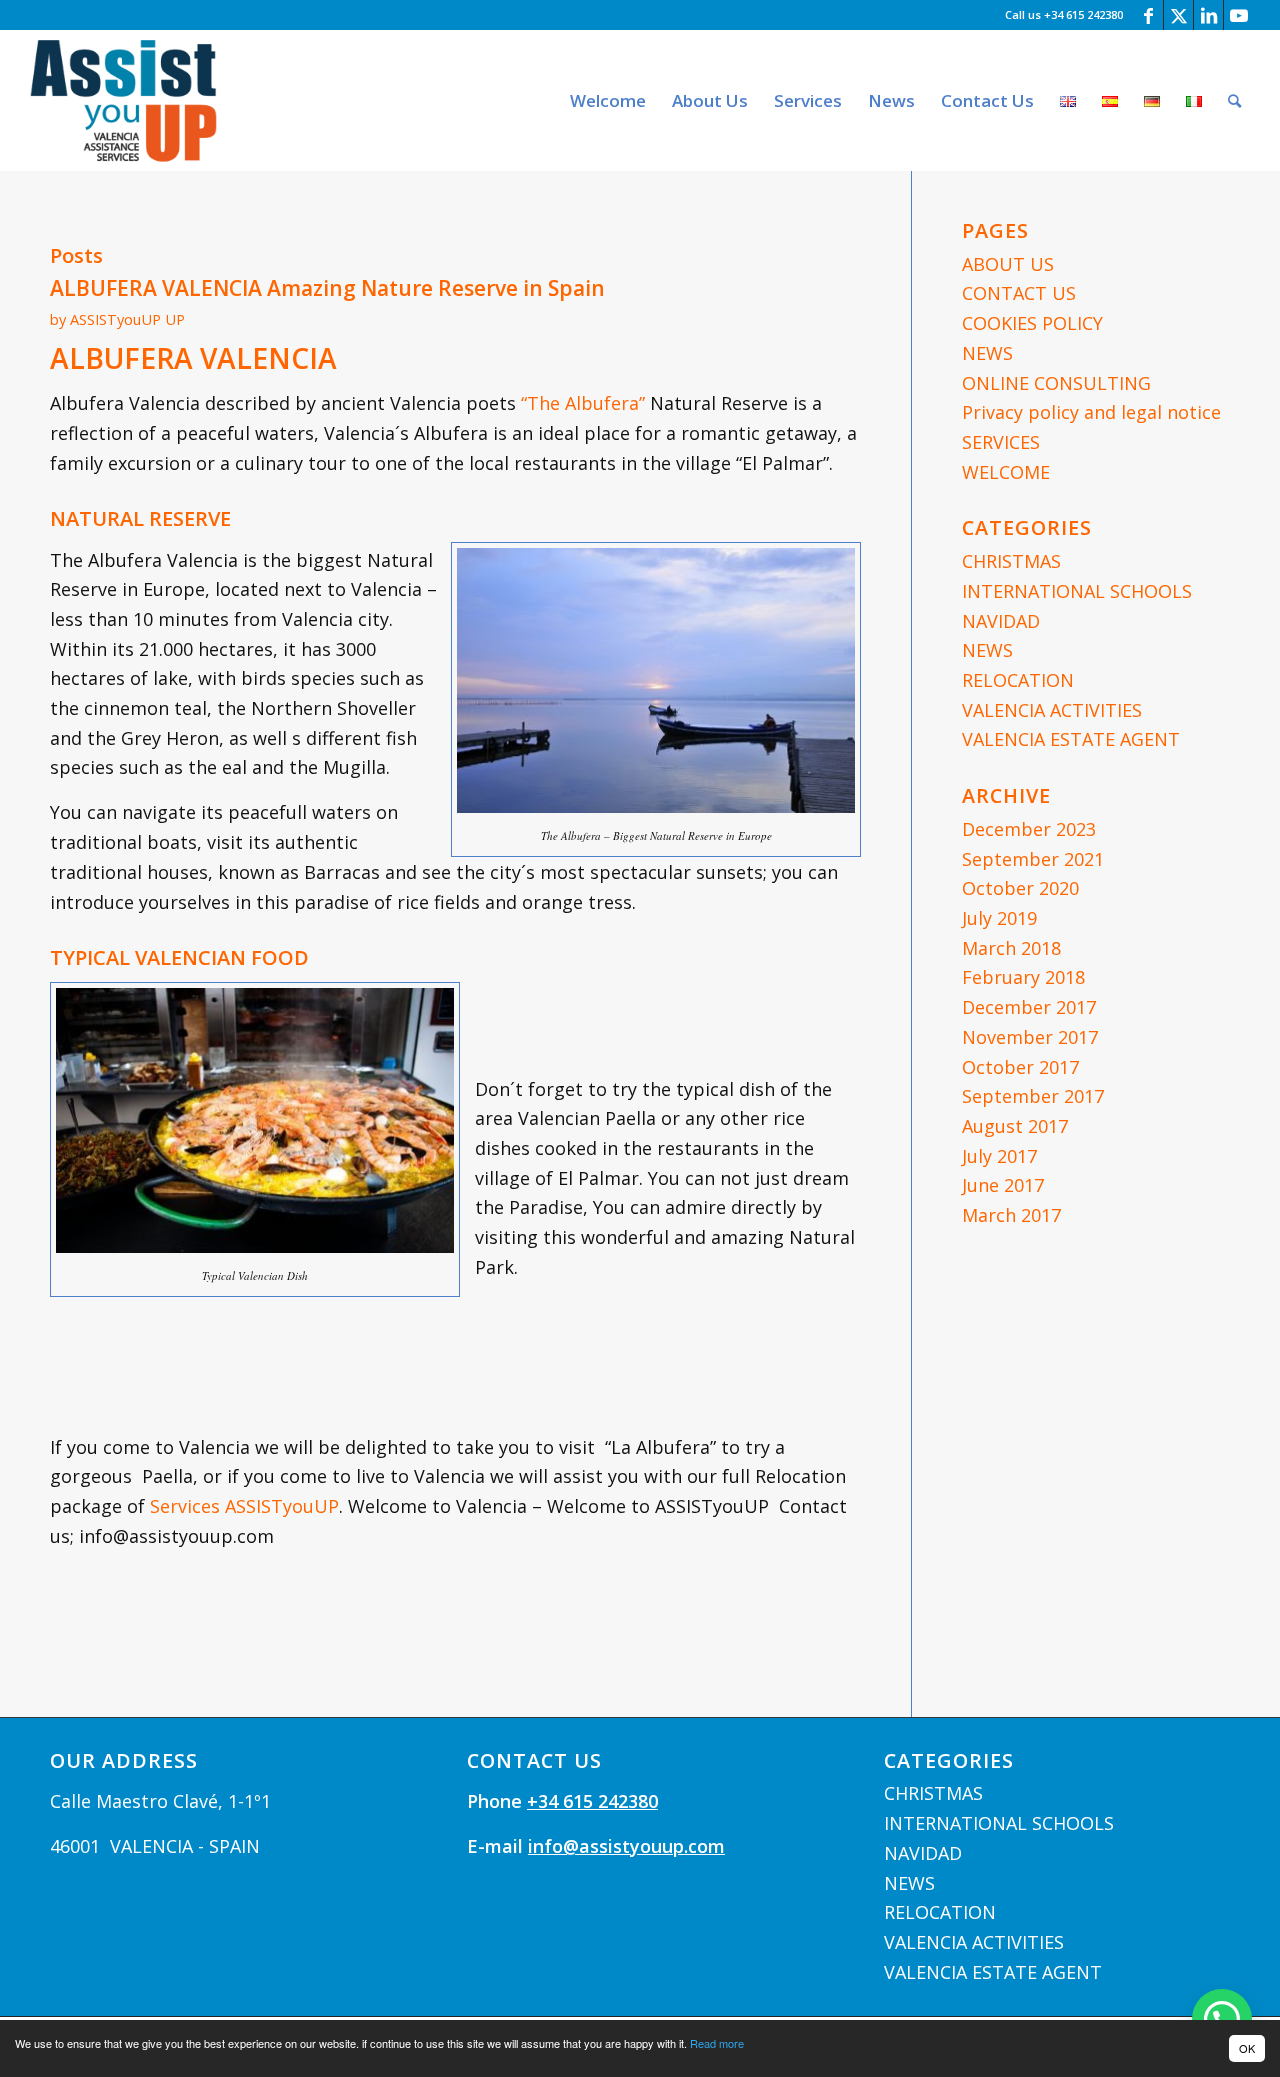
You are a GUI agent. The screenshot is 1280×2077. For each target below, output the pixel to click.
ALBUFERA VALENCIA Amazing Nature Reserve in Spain (327, 288)
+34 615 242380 (592, 1801)
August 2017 (1015, 1126)
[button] (1222, 2019)
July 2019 (999, 918)
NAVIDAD (1001, 621)
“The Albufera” (583, 403)
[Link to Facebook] (1148, 15)
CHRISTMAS (1011, 561)
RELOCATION (1018, 680)
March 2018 (1011, 948)
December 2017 (1029, 1007)
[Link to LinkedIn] (1208, 15)
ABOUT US (1008, 264)
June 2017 (1003, 1185)
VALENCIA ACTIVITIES (1052, 710)
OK (1247, 2048)
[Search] (1234, 100)
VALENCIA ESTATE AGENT (1071, 739)
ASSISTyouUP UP (127, 319)
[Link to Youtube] (1239, 15)
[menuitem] (608, 100)
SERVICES (1001, 442)
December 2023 (1029, 829)
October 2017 (1020, 1067)
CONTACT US (1019, 293)
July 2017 (999, 1156)
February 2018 (1023, 977)
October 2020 (1020, 888)
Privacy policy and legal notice (1091, 412)
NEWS (987, 353)
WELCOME (1006, 472)
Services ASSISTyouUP (244, 1506)
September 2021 (1033, 859)
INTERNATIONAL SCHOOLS (1077, 591)
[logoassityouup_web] (124, 100)
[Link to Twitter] (1178, 15)
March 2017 (1011, 1215)
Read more (717, 2043)
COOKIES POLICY (1032, 323)
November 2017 (1030, 1037)
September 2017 (1033, 1096)
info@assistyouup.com (626, 1846)
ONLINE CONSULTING (1056, 383)
